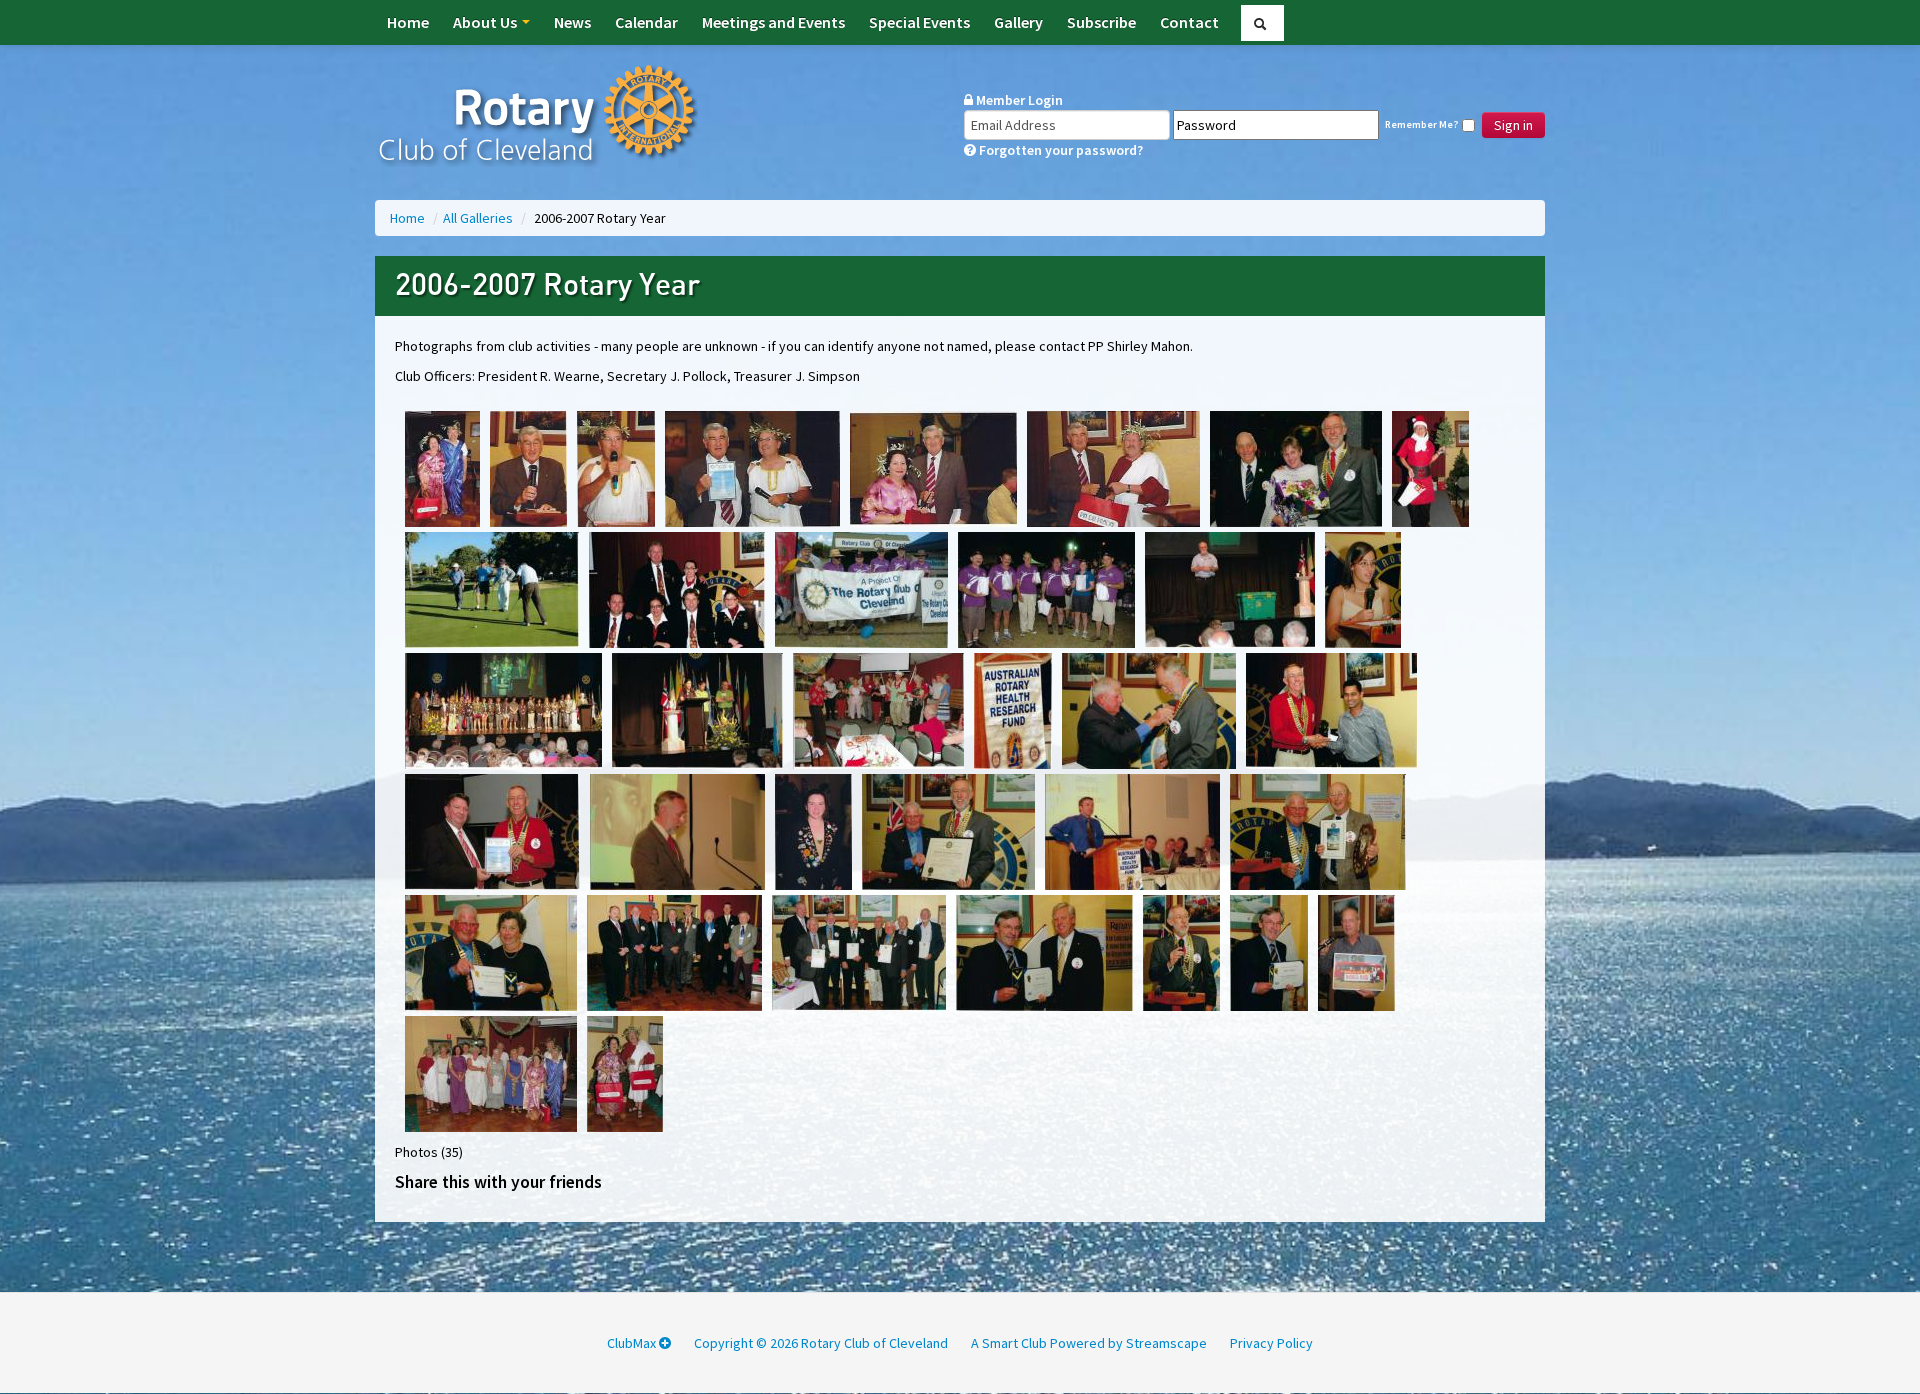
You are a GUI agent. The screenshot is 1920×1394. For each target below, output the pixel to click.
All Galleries (479, 218)
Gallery (1018, 22)
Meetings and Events (773, 22)
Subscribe (1101, 22)
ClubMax (633, 1343)
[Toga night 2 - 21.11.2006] (491, 1072)
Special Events (919, 22)
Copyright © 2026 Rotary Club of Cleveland (821, 1343)
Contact (1189, 22)
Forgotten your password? (1059, 150)
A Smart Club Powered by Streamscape (1089, 1343)
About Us (486, 22)
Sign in (1513, 125)
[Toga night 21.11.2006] (625, 1072)
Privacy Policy (1271, 1343)
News (572, 22)
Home (408, 22)
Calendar (646, 22)
